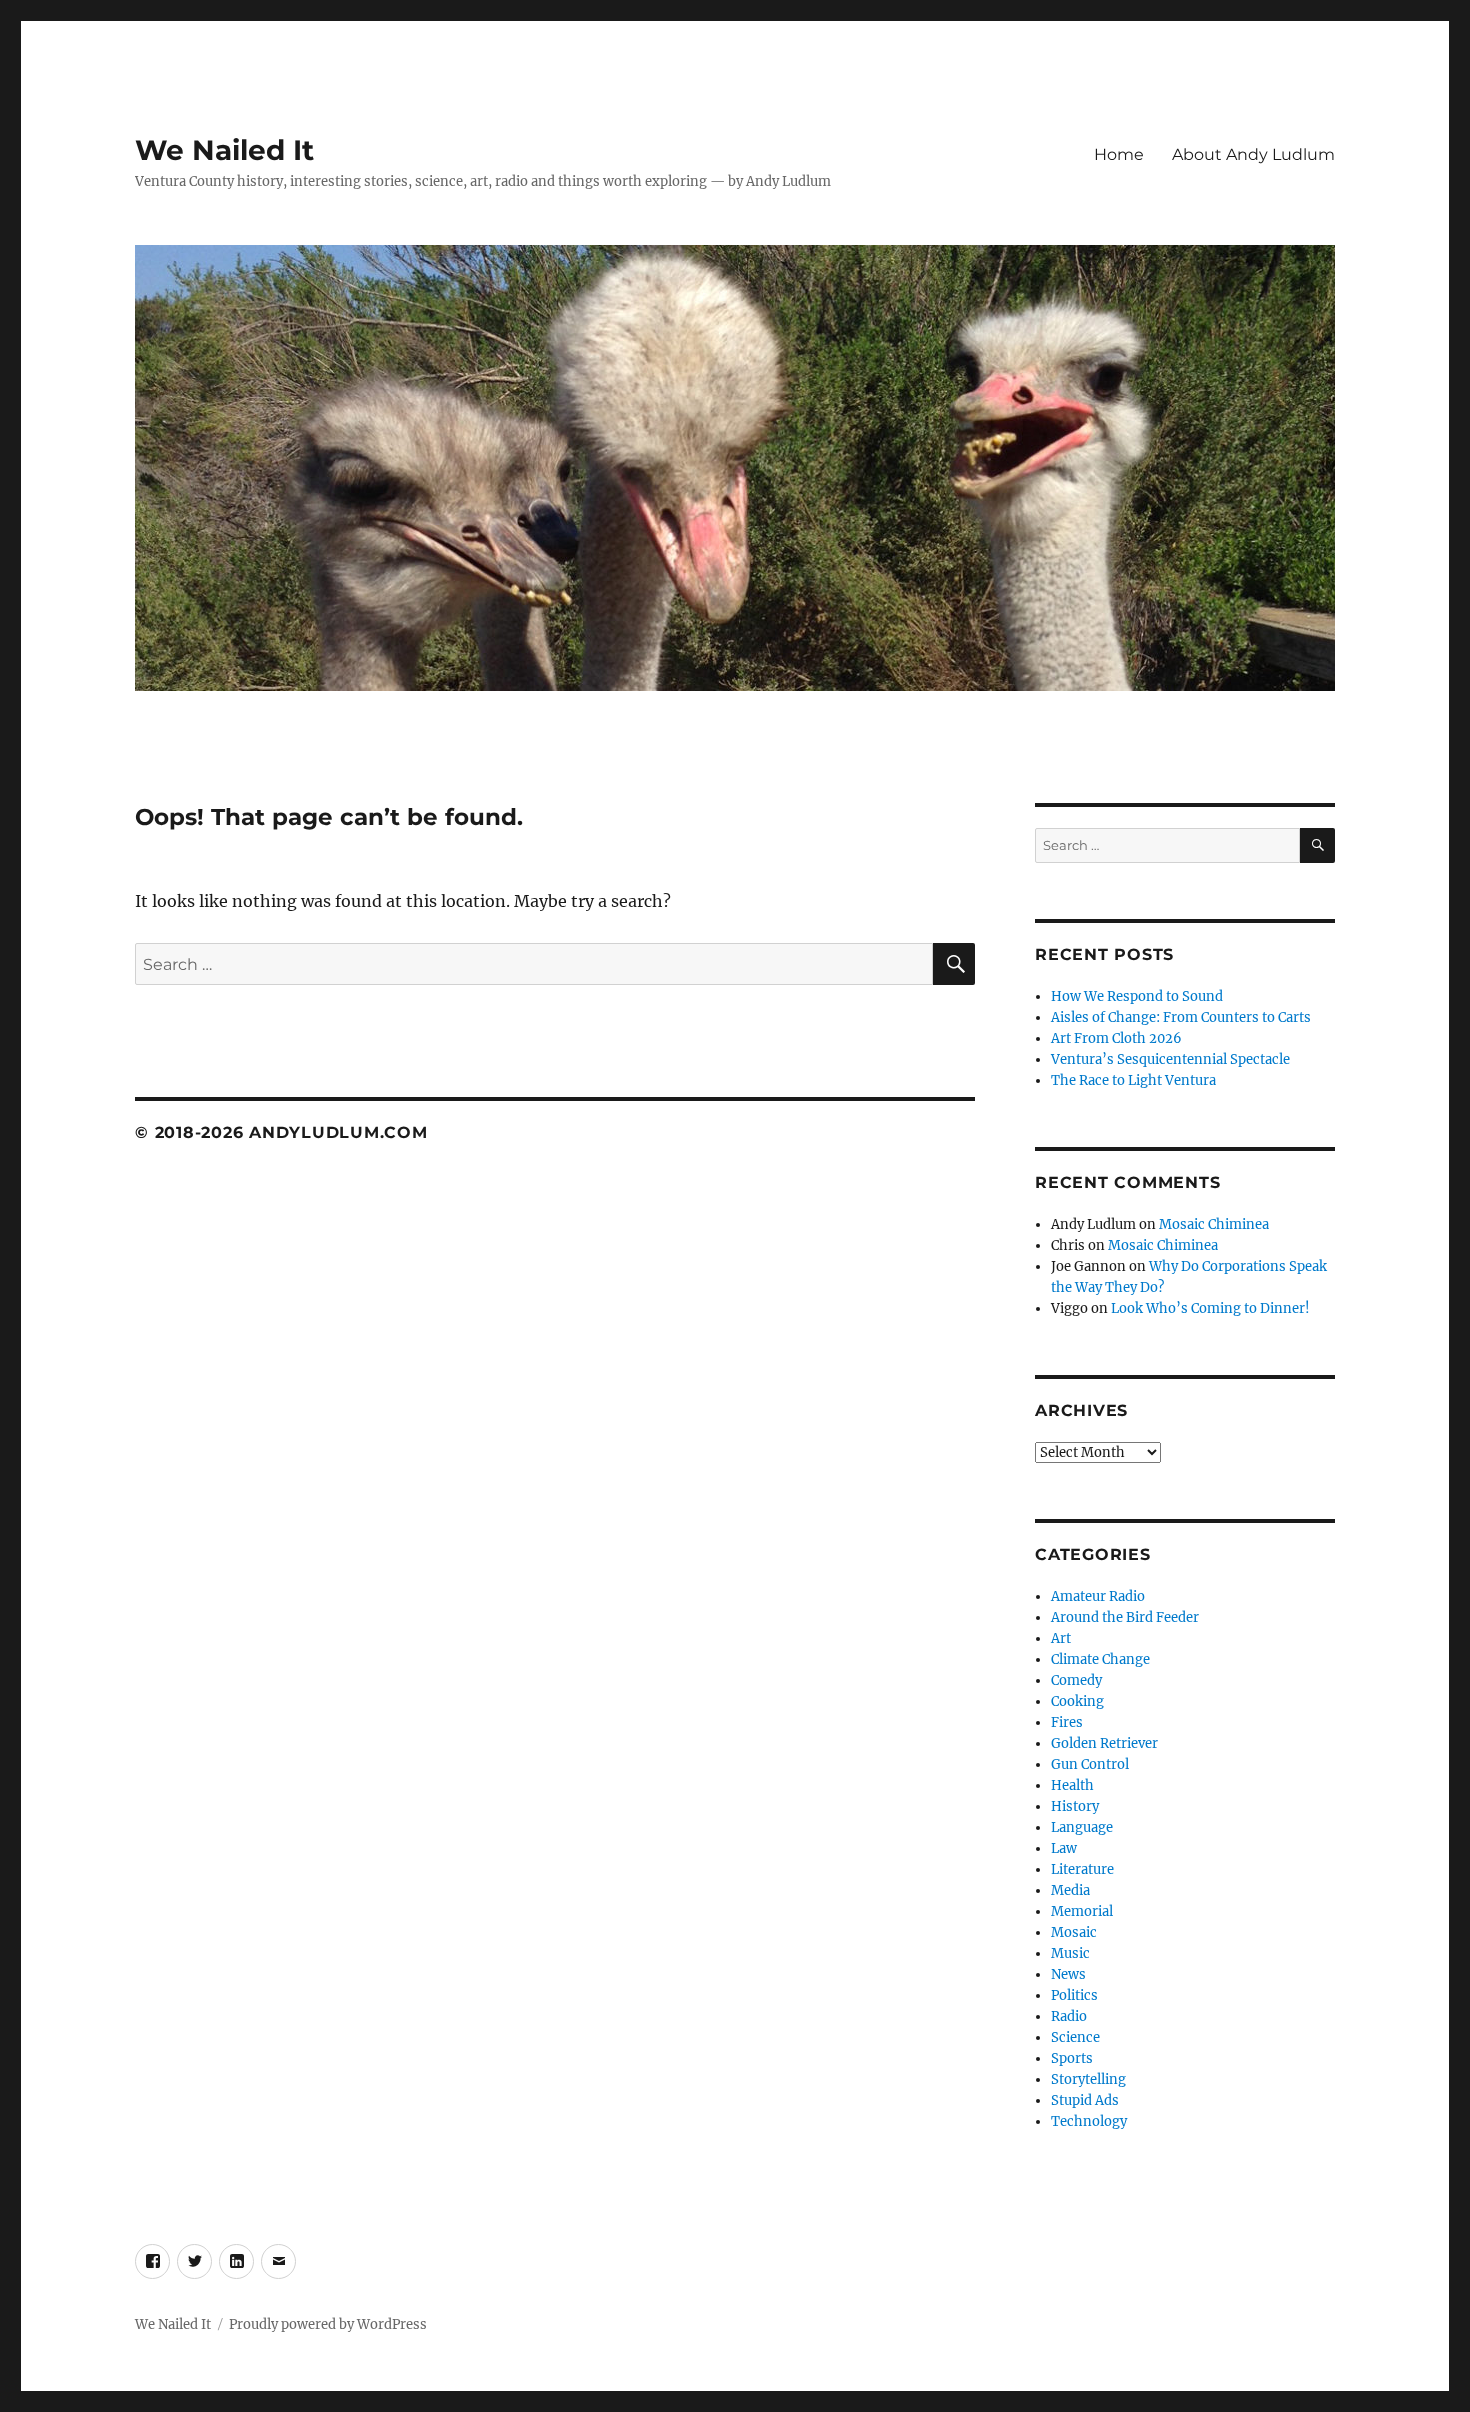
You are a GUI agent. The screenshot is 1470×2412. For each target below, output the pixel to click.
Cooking (1077, 1701)
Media (1070, 1890)
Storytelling (1088, 2079)
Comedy (1076, 1680)
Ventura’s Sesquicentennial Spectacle (1170, 1059)
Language (1082, 1827)
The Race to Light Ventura (1133, 1080)
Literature (1082, 1869)
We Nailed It (224, 150)
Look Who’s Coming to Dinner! (1210, 1308)
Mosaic (1074, 1932)
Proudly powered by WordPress (328, 2324)
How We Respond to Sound (1137, 996)
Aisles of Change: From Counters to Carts (1181, 1017)
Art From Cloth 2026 (1116, 1038)
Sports (1072, 2058)
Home (1119, 154)
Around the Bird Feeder (1125, 1617)
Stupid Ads (1085, 2100)
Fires (1067, 1722)
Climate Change (1100, 1659)
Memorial (1082, 1911)
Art (1061, 1638)
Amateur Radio (1098, 1596)
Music (1070, 1953)
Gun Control (1090, 1764)
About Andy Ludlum (1253, 154)
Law (1064, 1848)
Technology (1089, 2121)
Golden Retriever (1104, 1743)
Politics (1074, 1995)
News (1068, 1974)
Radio (1069, 2016)
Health (1072, 1785)
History (1075, 1806)
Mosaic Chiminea (1214, 1224)
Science (1075, 2037)
